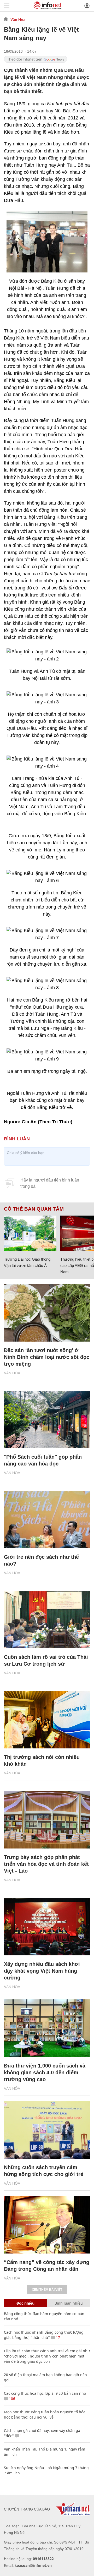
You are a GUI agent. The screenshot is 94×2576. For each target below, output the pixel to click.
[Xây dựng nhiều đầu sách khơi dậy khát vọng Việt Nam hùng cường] (47, 1927)
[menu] (7, 6)
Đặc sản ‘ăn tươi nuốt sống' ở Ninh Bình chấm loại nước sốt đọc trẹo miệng (47, 1357)
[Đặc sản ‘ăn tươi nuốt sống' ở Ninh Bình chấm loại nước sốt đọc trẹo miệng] (47, 1313)
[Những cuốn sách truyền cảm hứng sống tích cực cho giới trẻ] (47, 2130)
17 (57, 2337)
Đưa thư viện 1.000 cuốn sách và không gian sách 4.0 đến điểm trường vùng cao (45, 2072)
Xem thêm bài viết (47, 2290)
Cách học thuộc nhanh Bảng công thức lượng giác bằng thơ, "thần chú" (44, 2335)
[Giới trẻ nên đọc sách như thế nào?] (47, 1519)
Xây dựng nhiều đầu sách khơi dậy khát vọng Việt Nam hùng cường (42, 1971)
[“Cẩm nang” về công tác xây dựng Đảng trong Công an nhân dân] (47, 2225)
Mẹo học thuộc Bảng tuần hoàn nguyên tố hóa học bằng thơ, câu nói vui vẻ (45, 2414)
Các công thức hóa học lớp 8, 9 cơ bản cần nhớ (45, 2393)
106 (11, 2399)
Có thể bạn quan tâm (34, 1209)
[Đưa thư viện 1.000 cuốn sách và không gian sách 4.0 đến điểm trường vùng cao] (47, 2028)
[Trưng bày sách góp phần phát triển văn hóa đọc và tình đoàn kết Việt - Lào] (47, 1820)
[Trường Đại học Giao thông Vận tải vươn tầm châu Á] (30, 1233)
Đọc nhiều (25, 2303)
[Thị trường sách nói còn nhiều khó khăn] (47, 1720)
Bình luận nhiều (69, 2303)
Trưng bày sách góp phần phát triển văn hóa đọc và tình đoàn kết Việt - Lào (46, 1864)
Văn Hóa (18, 19)
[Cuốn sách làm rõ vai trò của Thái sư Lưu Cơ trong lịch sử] (47, 1620)
